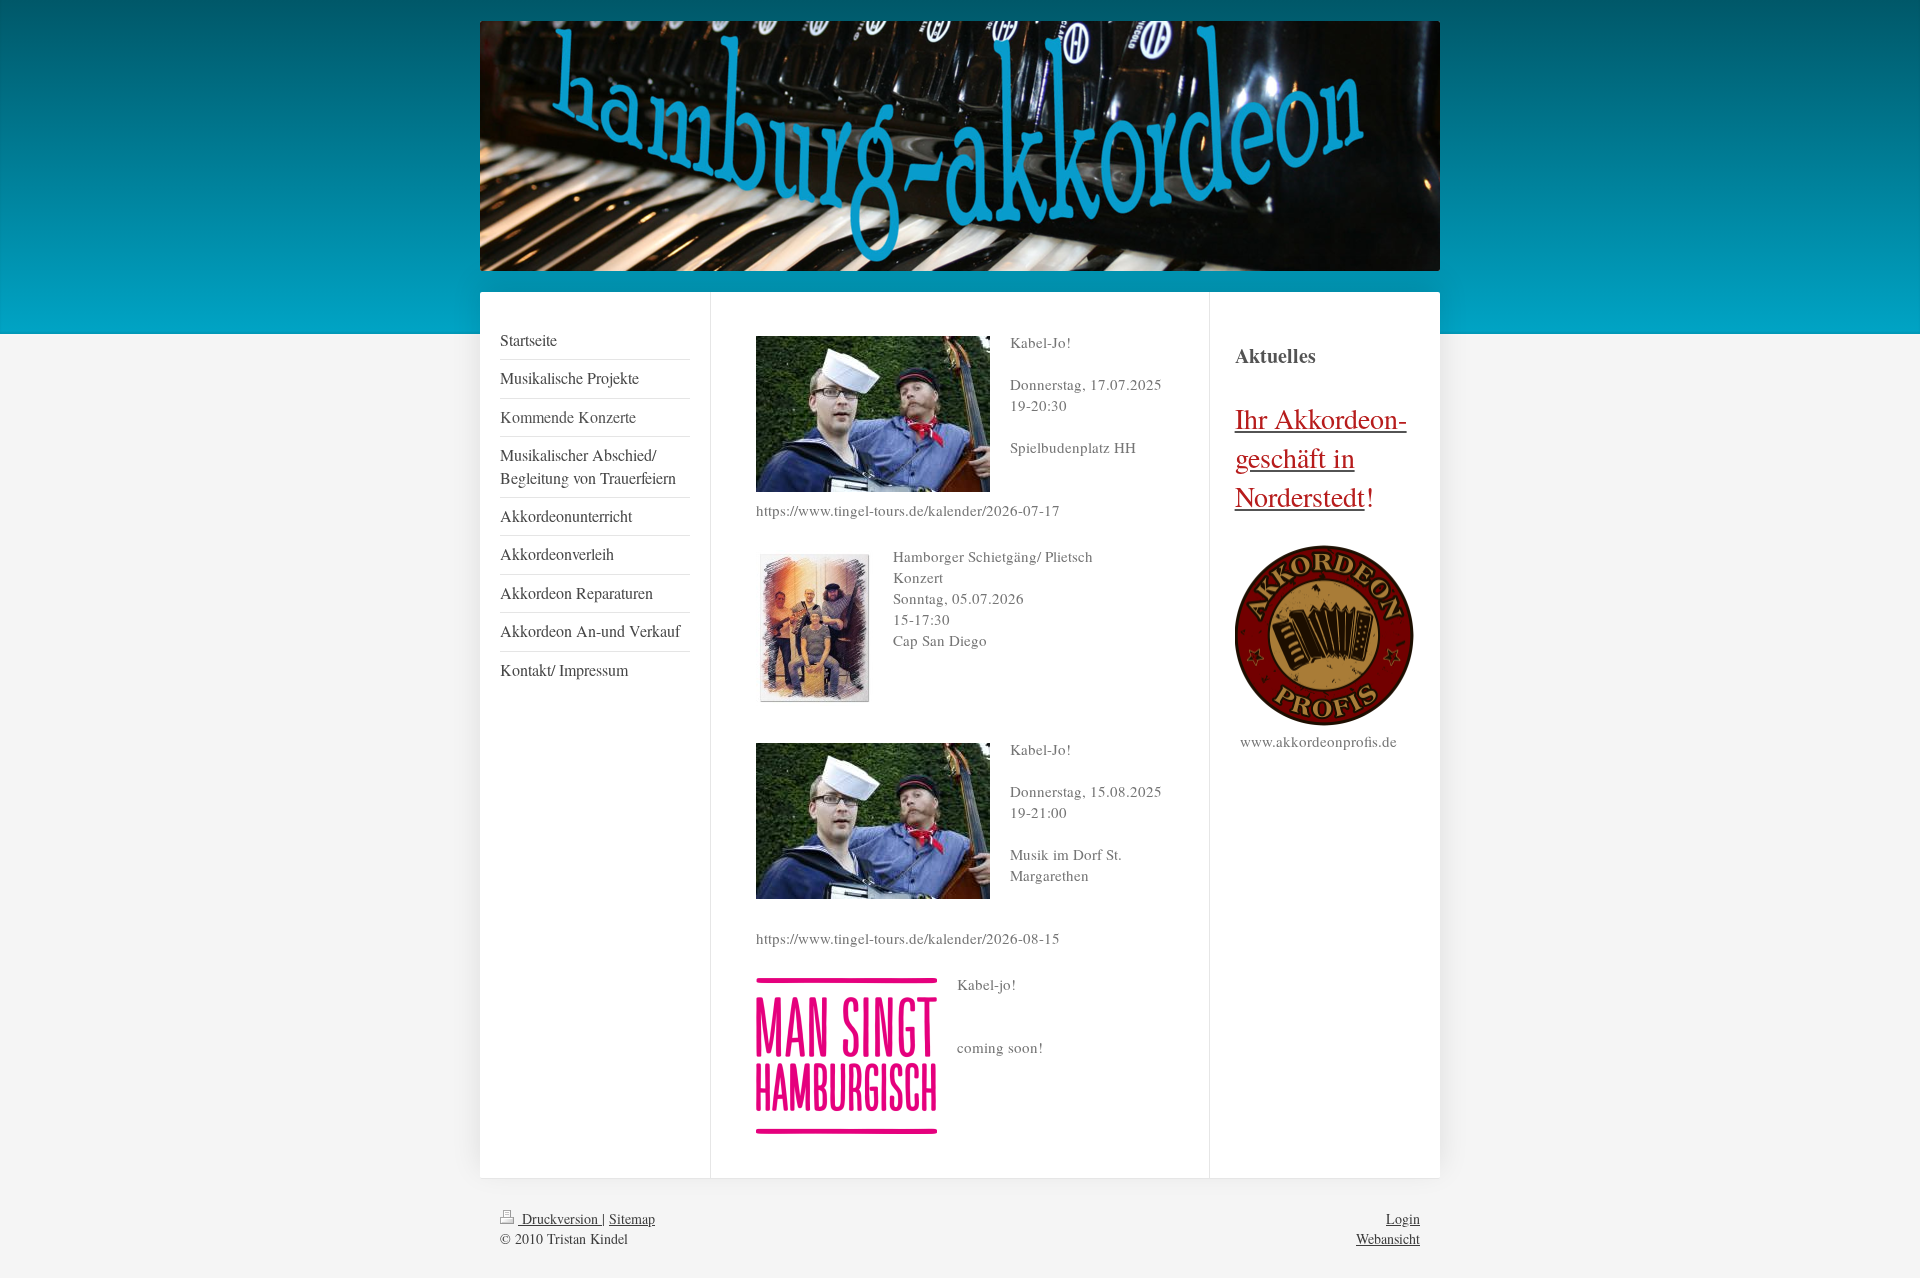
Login (1403, 1218)
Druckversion (560, 1218)
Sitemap (632, 1218)
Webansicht (1388, 1238)
